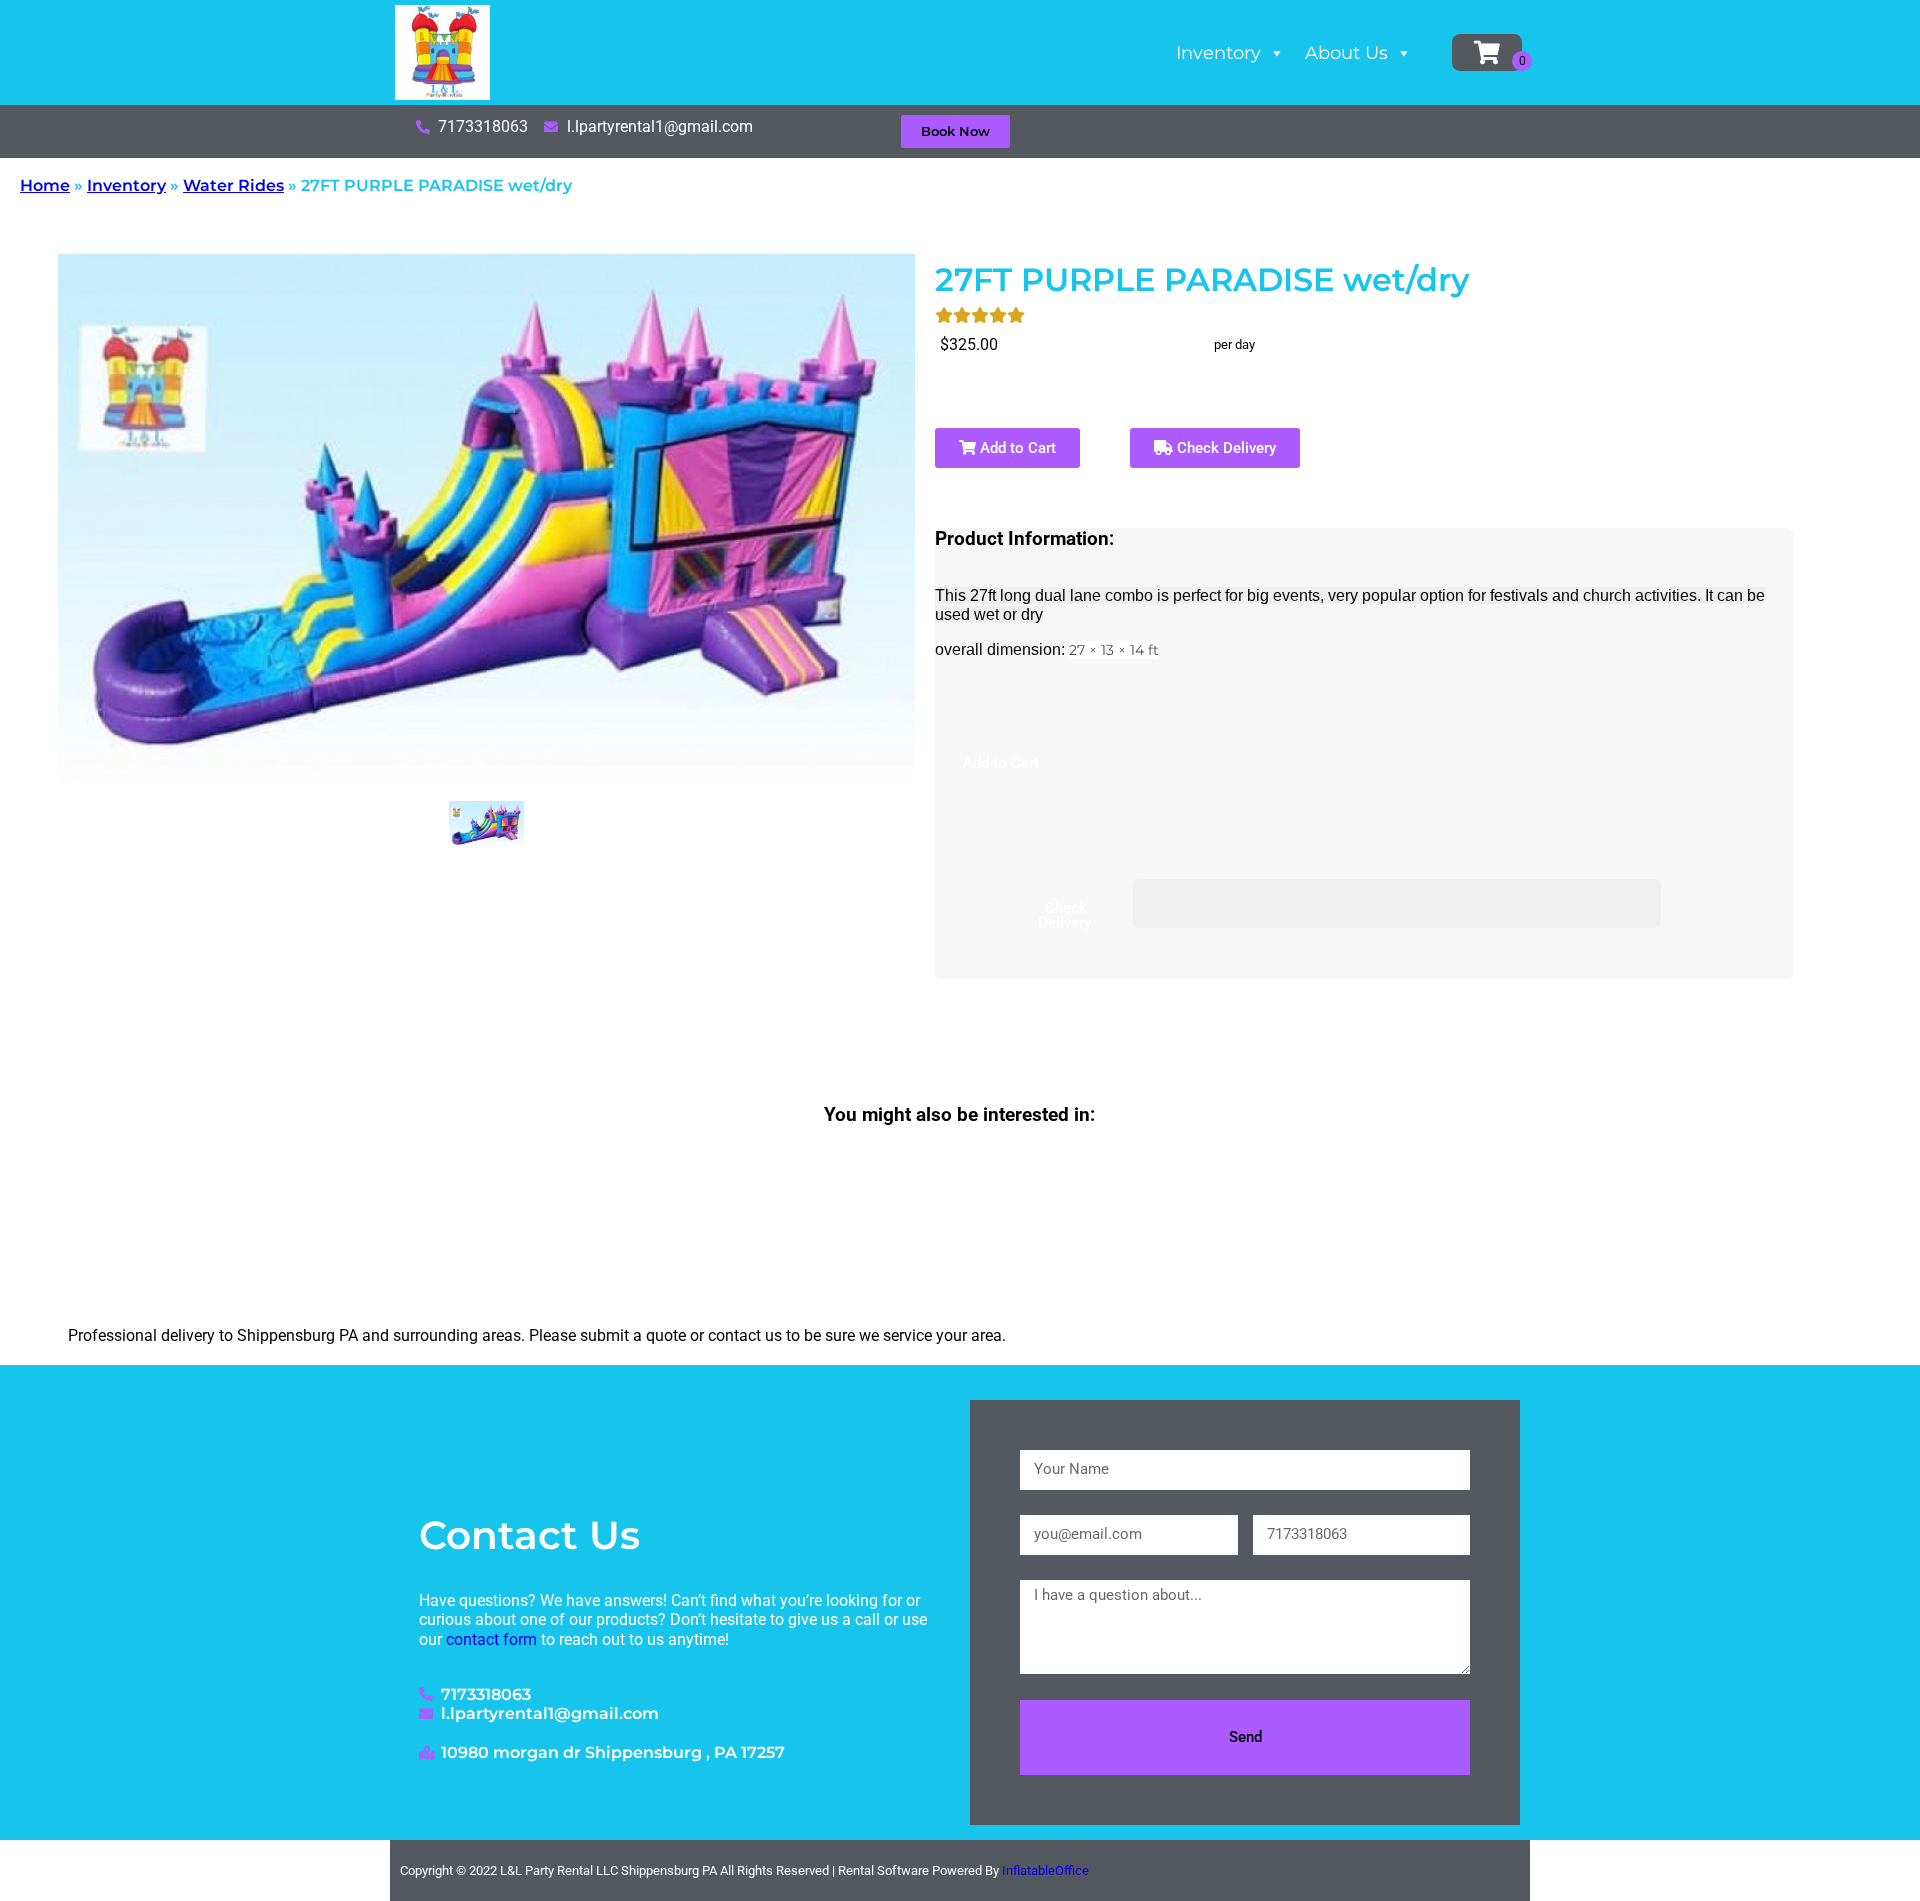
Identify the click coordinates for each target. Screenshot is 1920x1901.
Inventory (1218, 53)
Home (45, 185)
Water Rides (233, 185)
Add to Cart (1016, 448)
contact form (491, 1639)
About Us (1346, 53)
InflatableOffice (1045, 1870)
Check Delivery (1224, 448)
